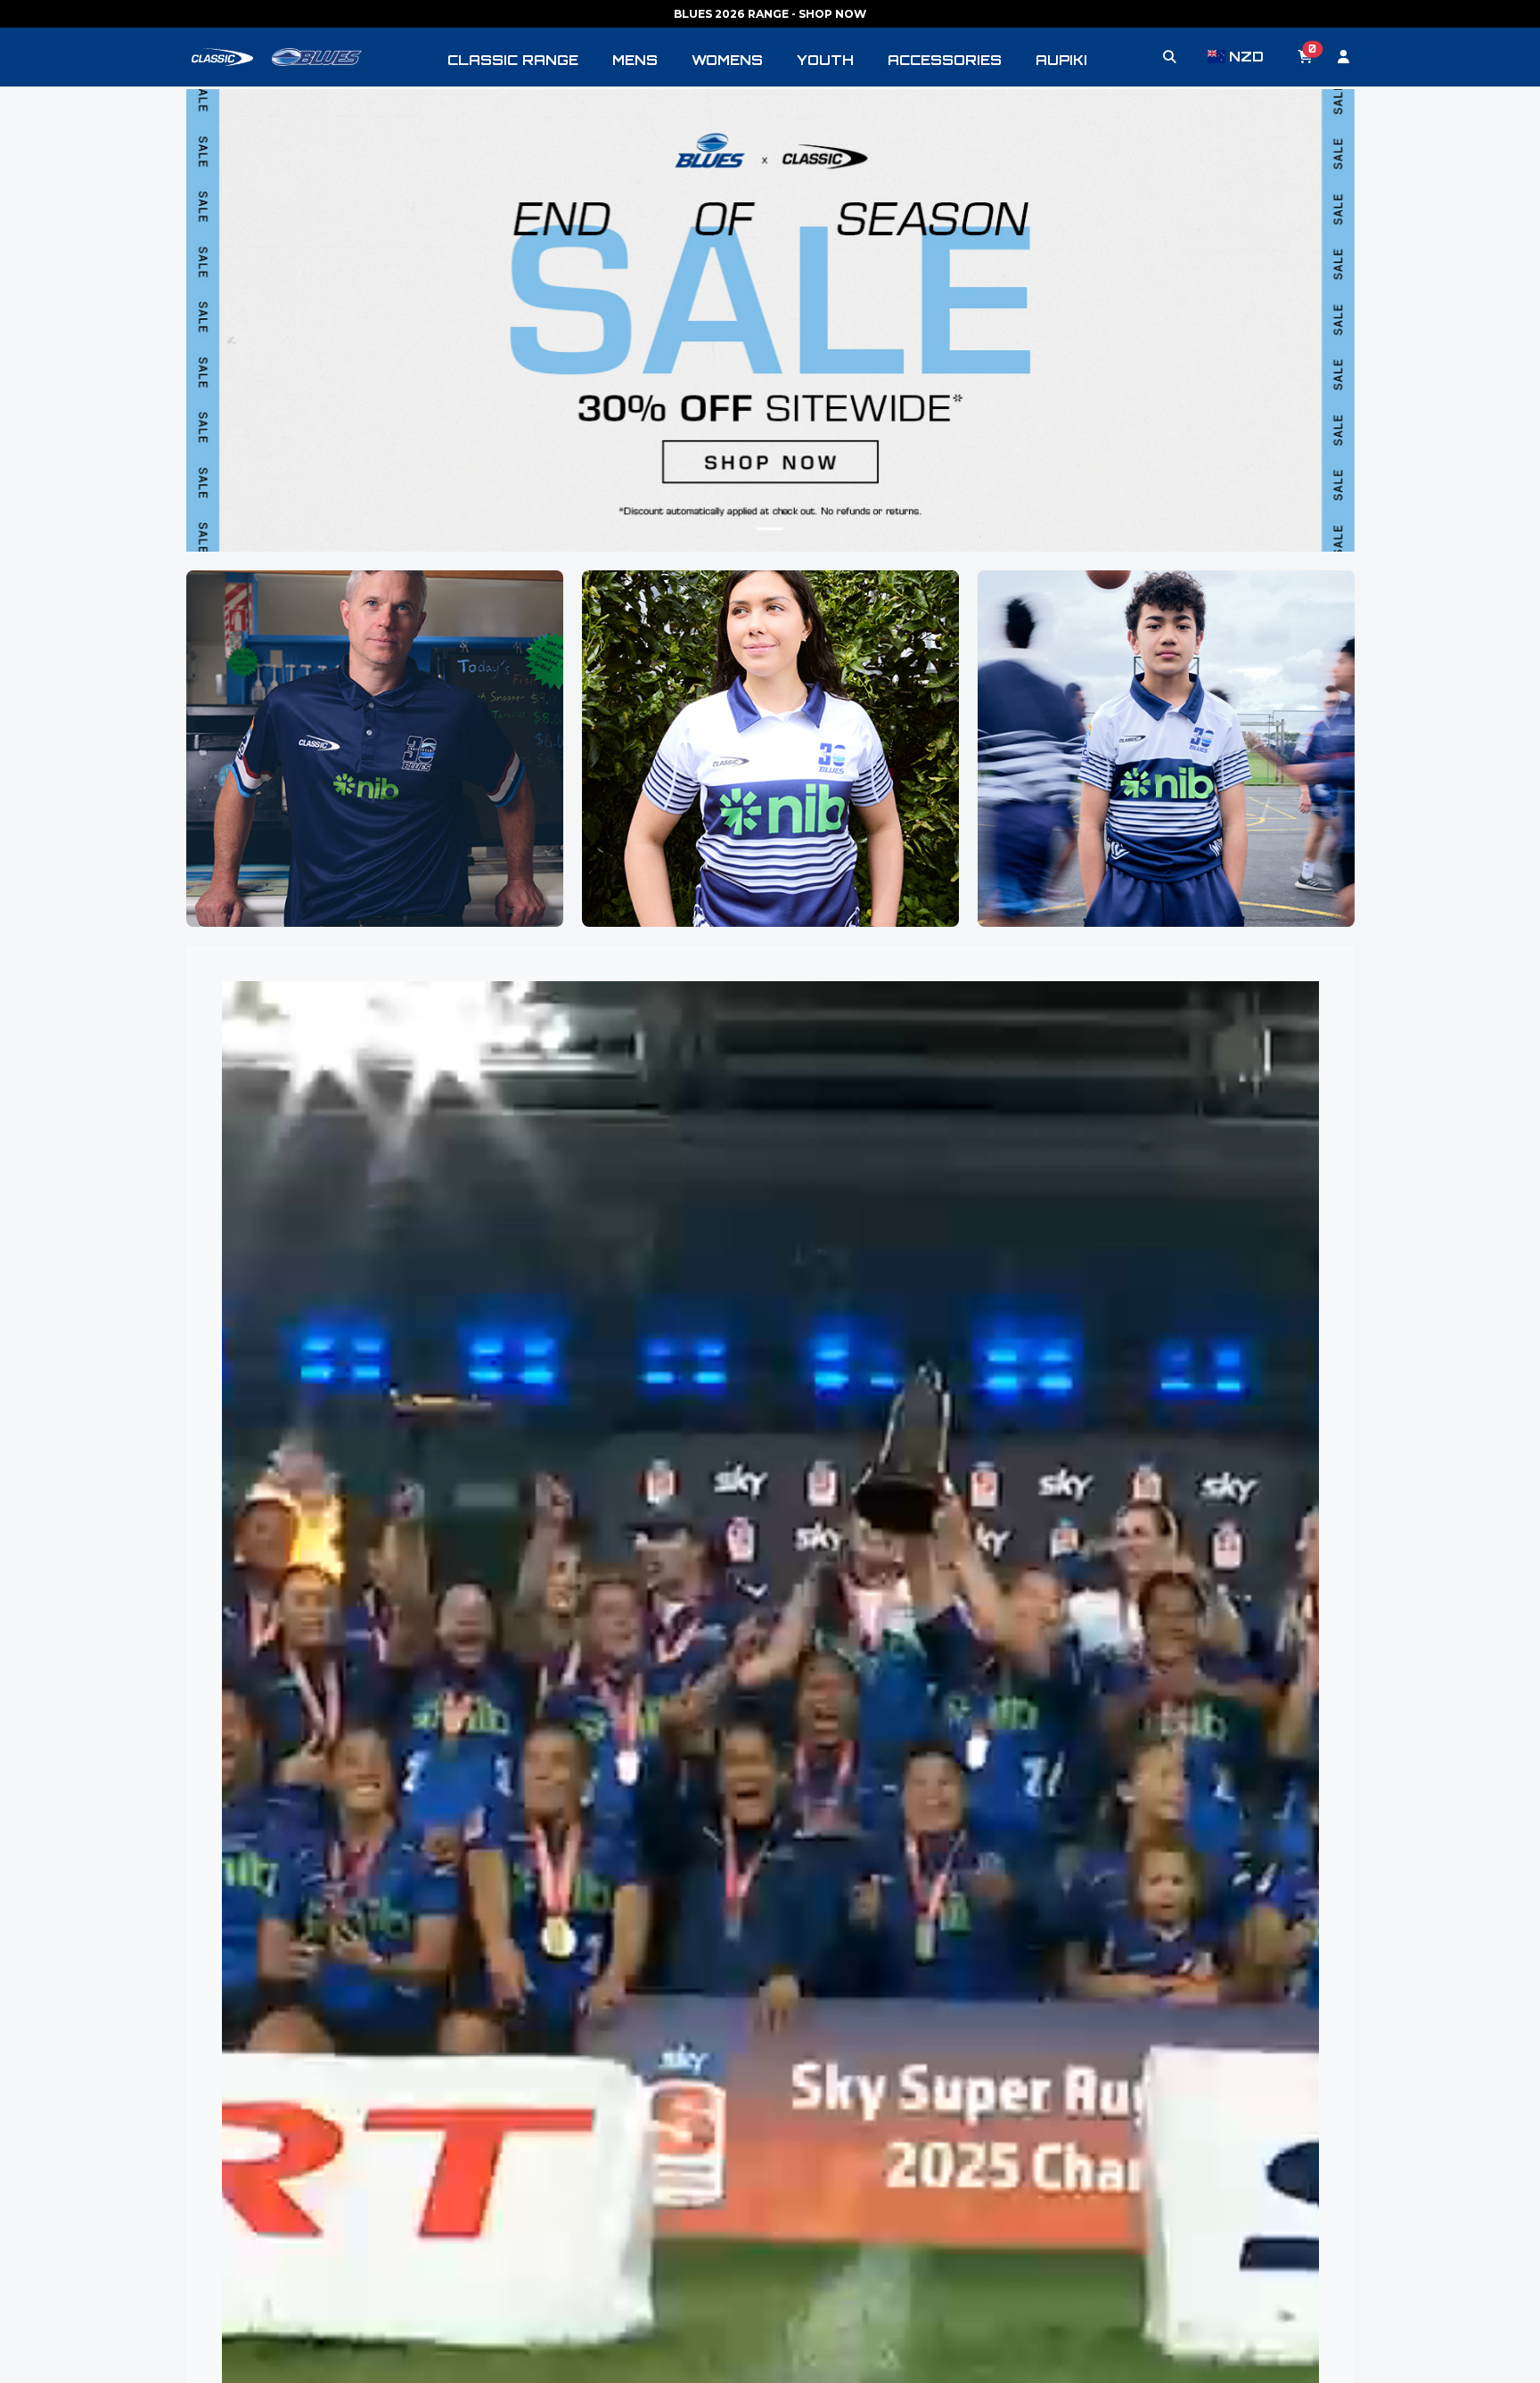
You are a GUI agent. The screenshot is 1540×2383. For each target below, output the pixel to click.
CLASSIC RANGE (513, 60)
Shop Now (374, 790)
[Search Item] (1170, 57)
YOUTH (825, 60)
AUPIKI (1061, 60)
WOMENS (727, 60)
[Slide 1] (770, 529)
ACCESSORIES (945, 60)
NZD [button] (1246, 57)
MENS (635, 60)
